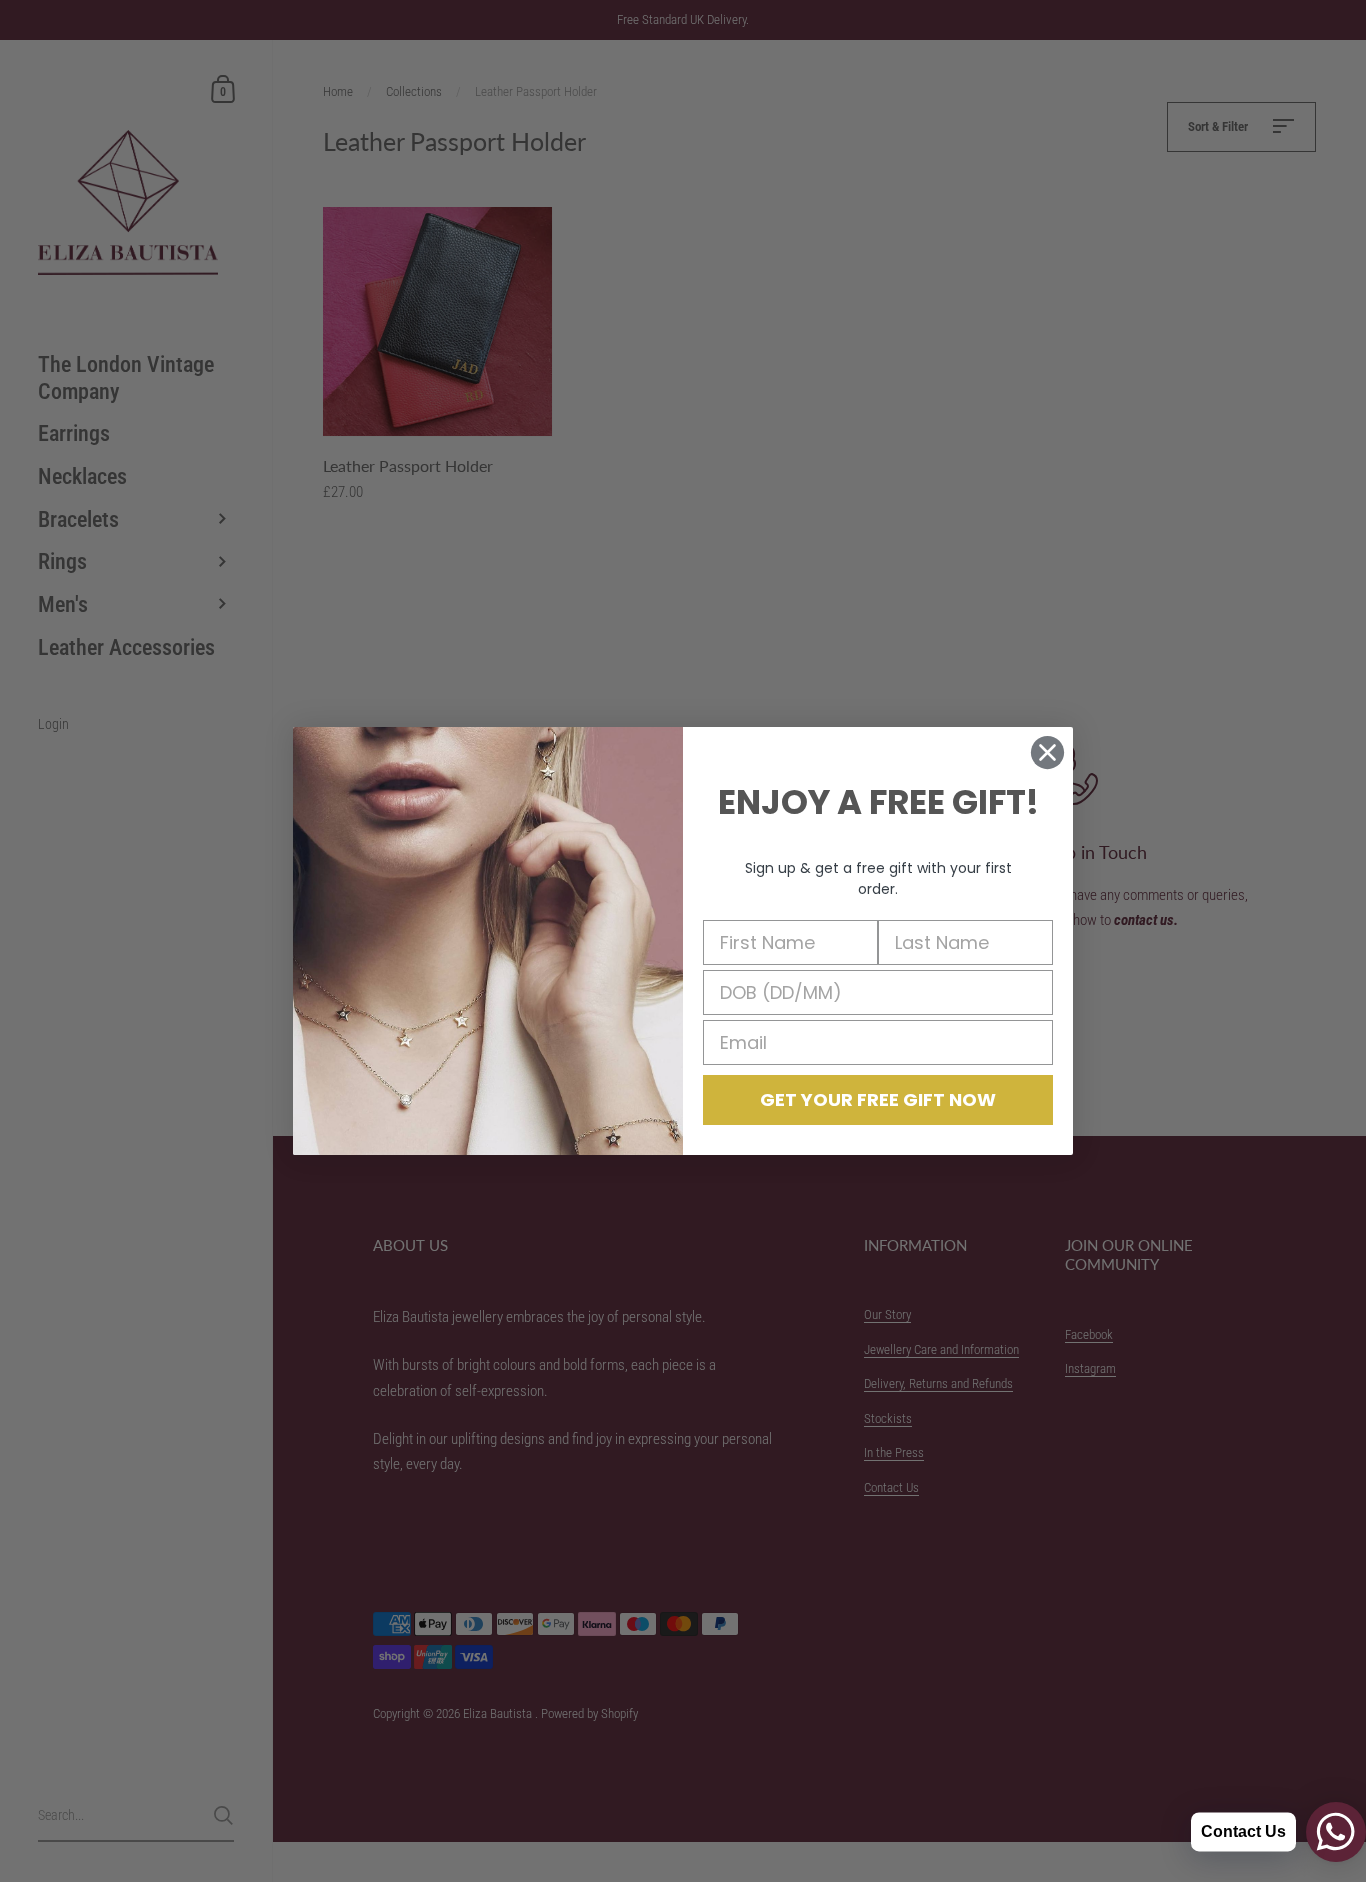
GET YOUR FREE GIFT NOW (878, 1099)
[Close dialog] (1047, 752)
